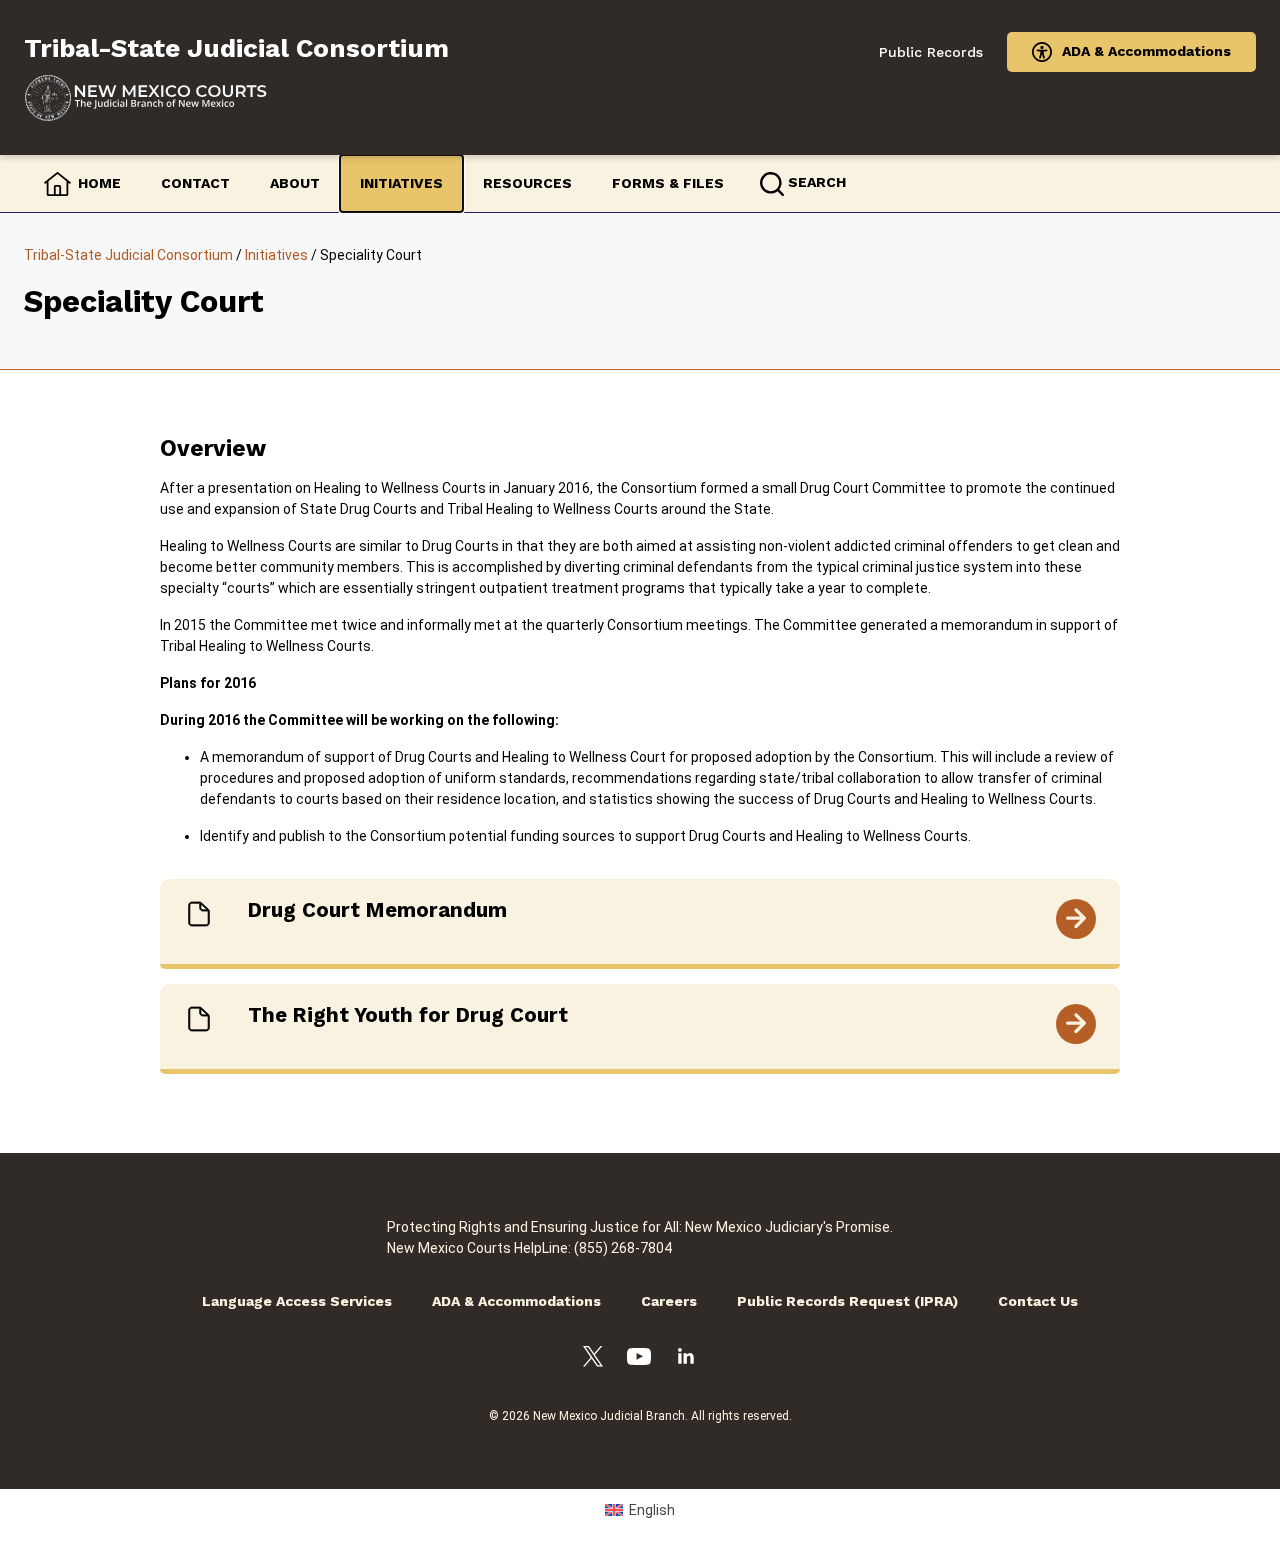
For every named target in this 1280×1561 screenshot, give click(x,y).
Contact (195, 183)
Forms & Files (668, 183)
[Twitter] (593, 1359)
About (295, 183)
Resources (527, 183)
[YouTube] (639, 1359)
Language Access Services (297, 1301)
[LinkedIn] (686, 1359)
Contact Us (1038, 1301)
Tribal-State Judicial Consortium (128, 255)
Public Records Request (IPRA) (847, 1301)
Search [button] (817, 182)
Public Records (931, 52)
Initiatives (401, 183)
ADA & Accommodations (1146, 51)
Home (99, 183)
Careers (669, 1301)
